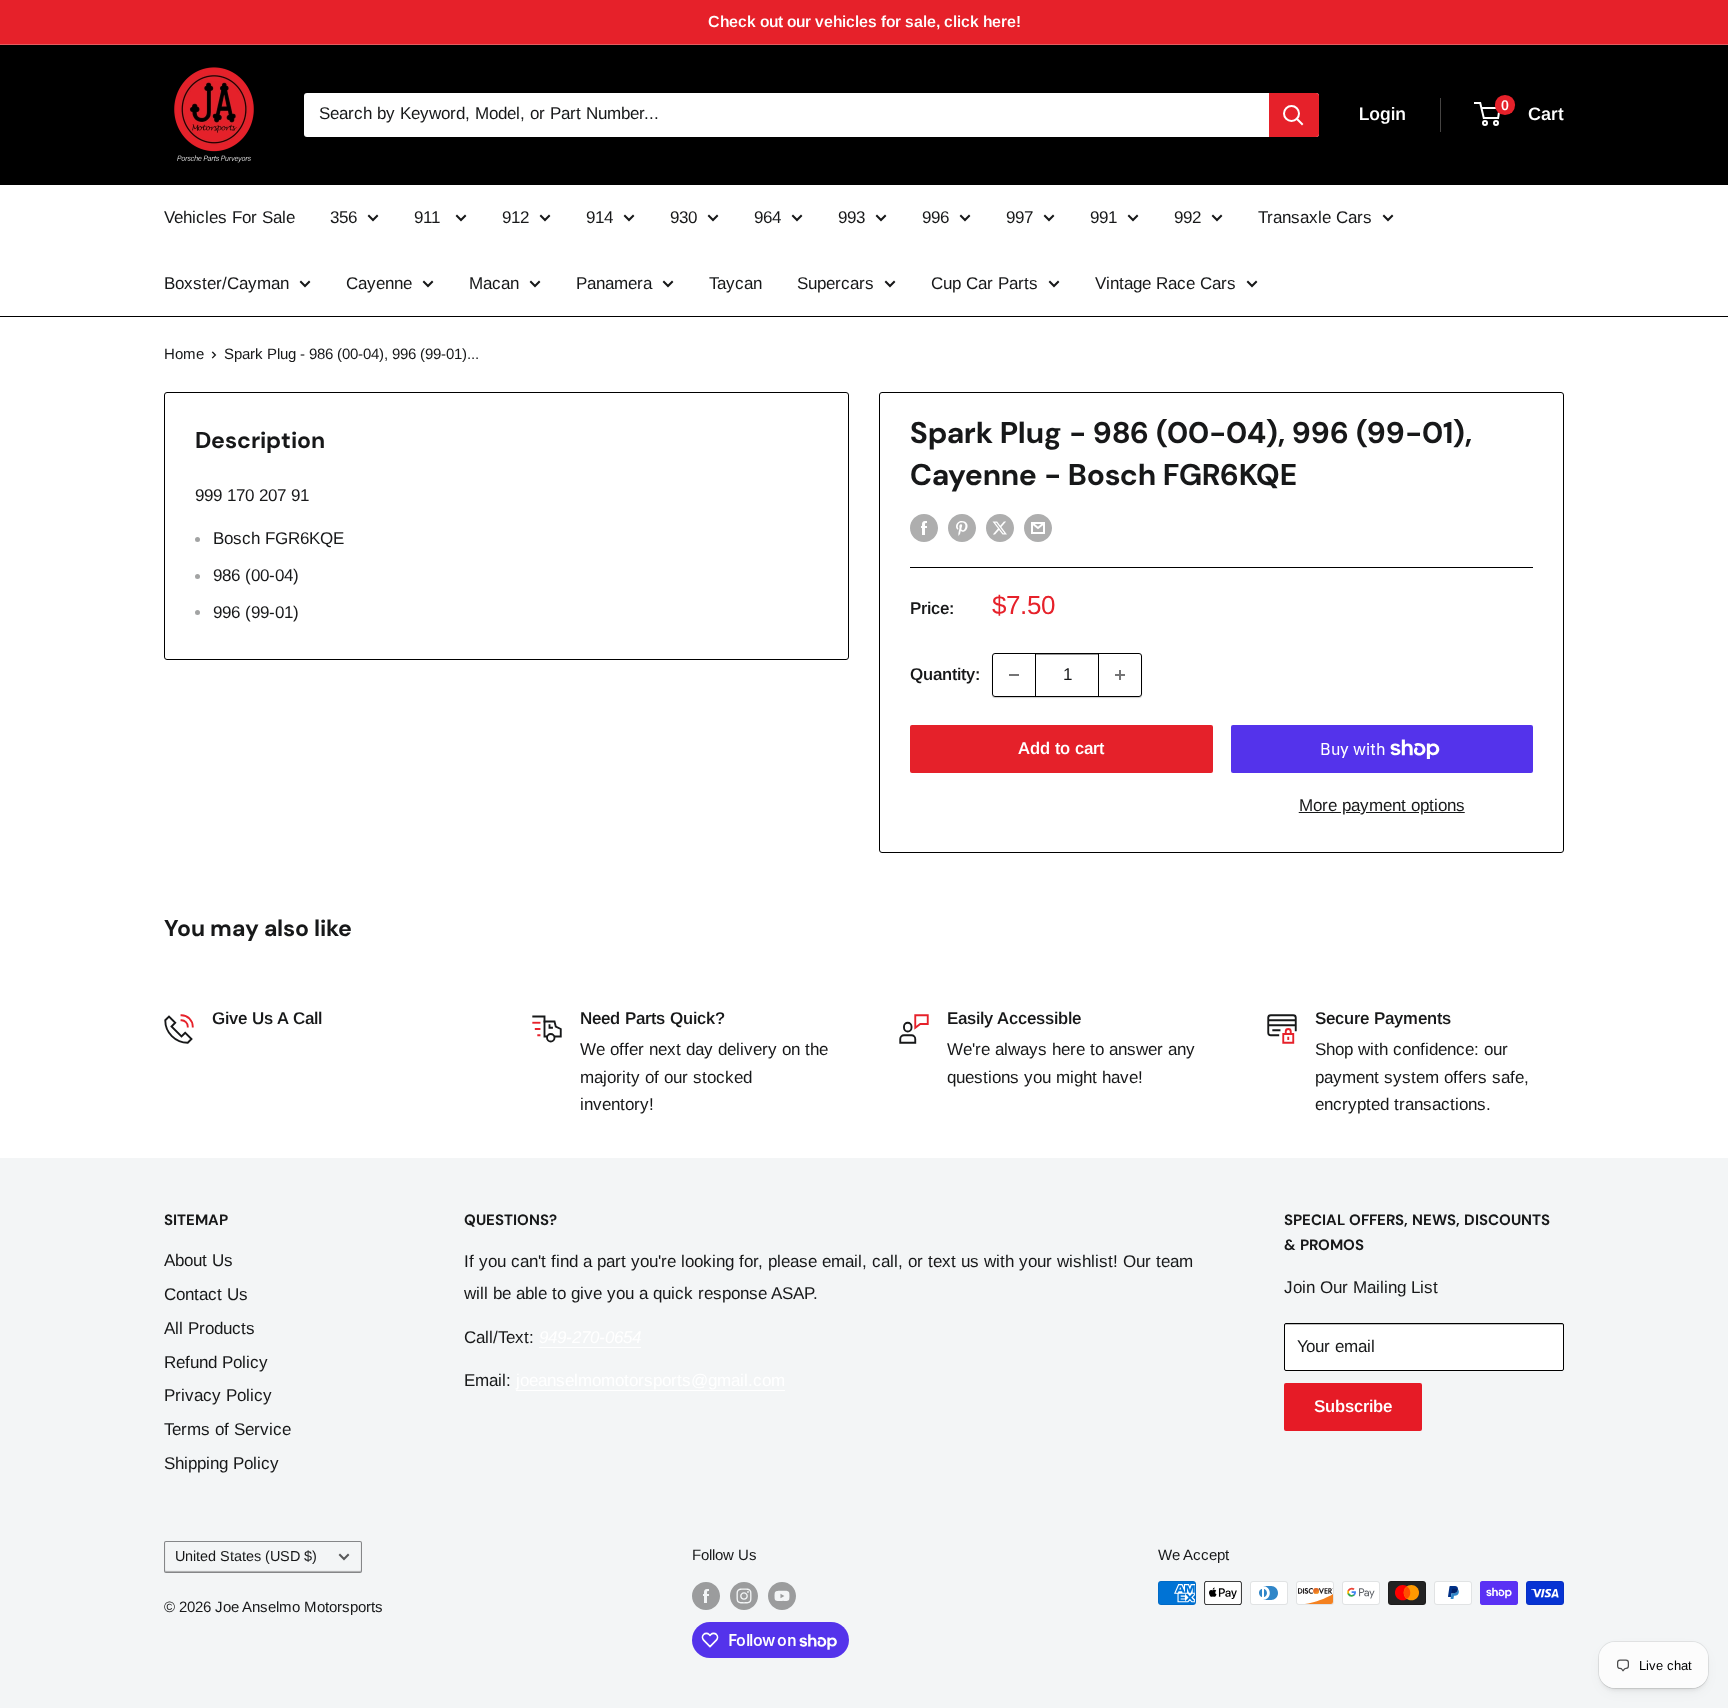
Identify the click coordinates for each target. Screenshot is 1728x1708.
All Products (209, 1328)
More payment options (1382, 805)
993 (851, 217)
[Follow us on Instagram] (744, 1595)
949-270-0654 (263, 1049)
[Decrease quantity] (1014, 675)
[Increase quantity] (1120, 675)
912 (515, 217)
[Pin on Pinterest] (962, 527)
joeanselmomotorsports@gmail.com (650, 1380)
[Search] (1294, 115)
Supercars (835, 283)
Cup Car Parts (984, 283)
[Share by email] (1038, 527)
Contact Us (206, 1294)
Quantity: (945, 674)
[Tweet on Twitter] (1000, 527)
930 (683, 217)
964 (767, 217)
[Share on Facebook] (924, 527)
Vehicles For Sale (229, 217)
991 (1103, 217)
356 (343, 217)
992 (1187, 217)
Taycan (735, 283)
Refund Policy (216, 1362)
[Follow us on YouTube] (782, 1595)
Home (184, 353)
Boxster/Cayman (226, 283)
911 (429, 217)
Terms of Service (227, 1429)
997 (1019, 217)
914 (599, 217)
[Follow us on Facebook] (706, 1595)
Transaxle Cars (1315, 217)
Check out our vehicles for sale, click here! (864, 21)
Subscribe (1353, 1406)
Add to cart (1061, 748)
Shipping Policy (221, 1463)
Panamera (614, 283)
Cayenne (379, 283)
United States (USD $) (246, 1556)
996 (935, 217)
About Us (198, 1260)
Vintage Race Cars (1165, 283)
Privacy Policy (218, 1395)
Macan (494, 283)
